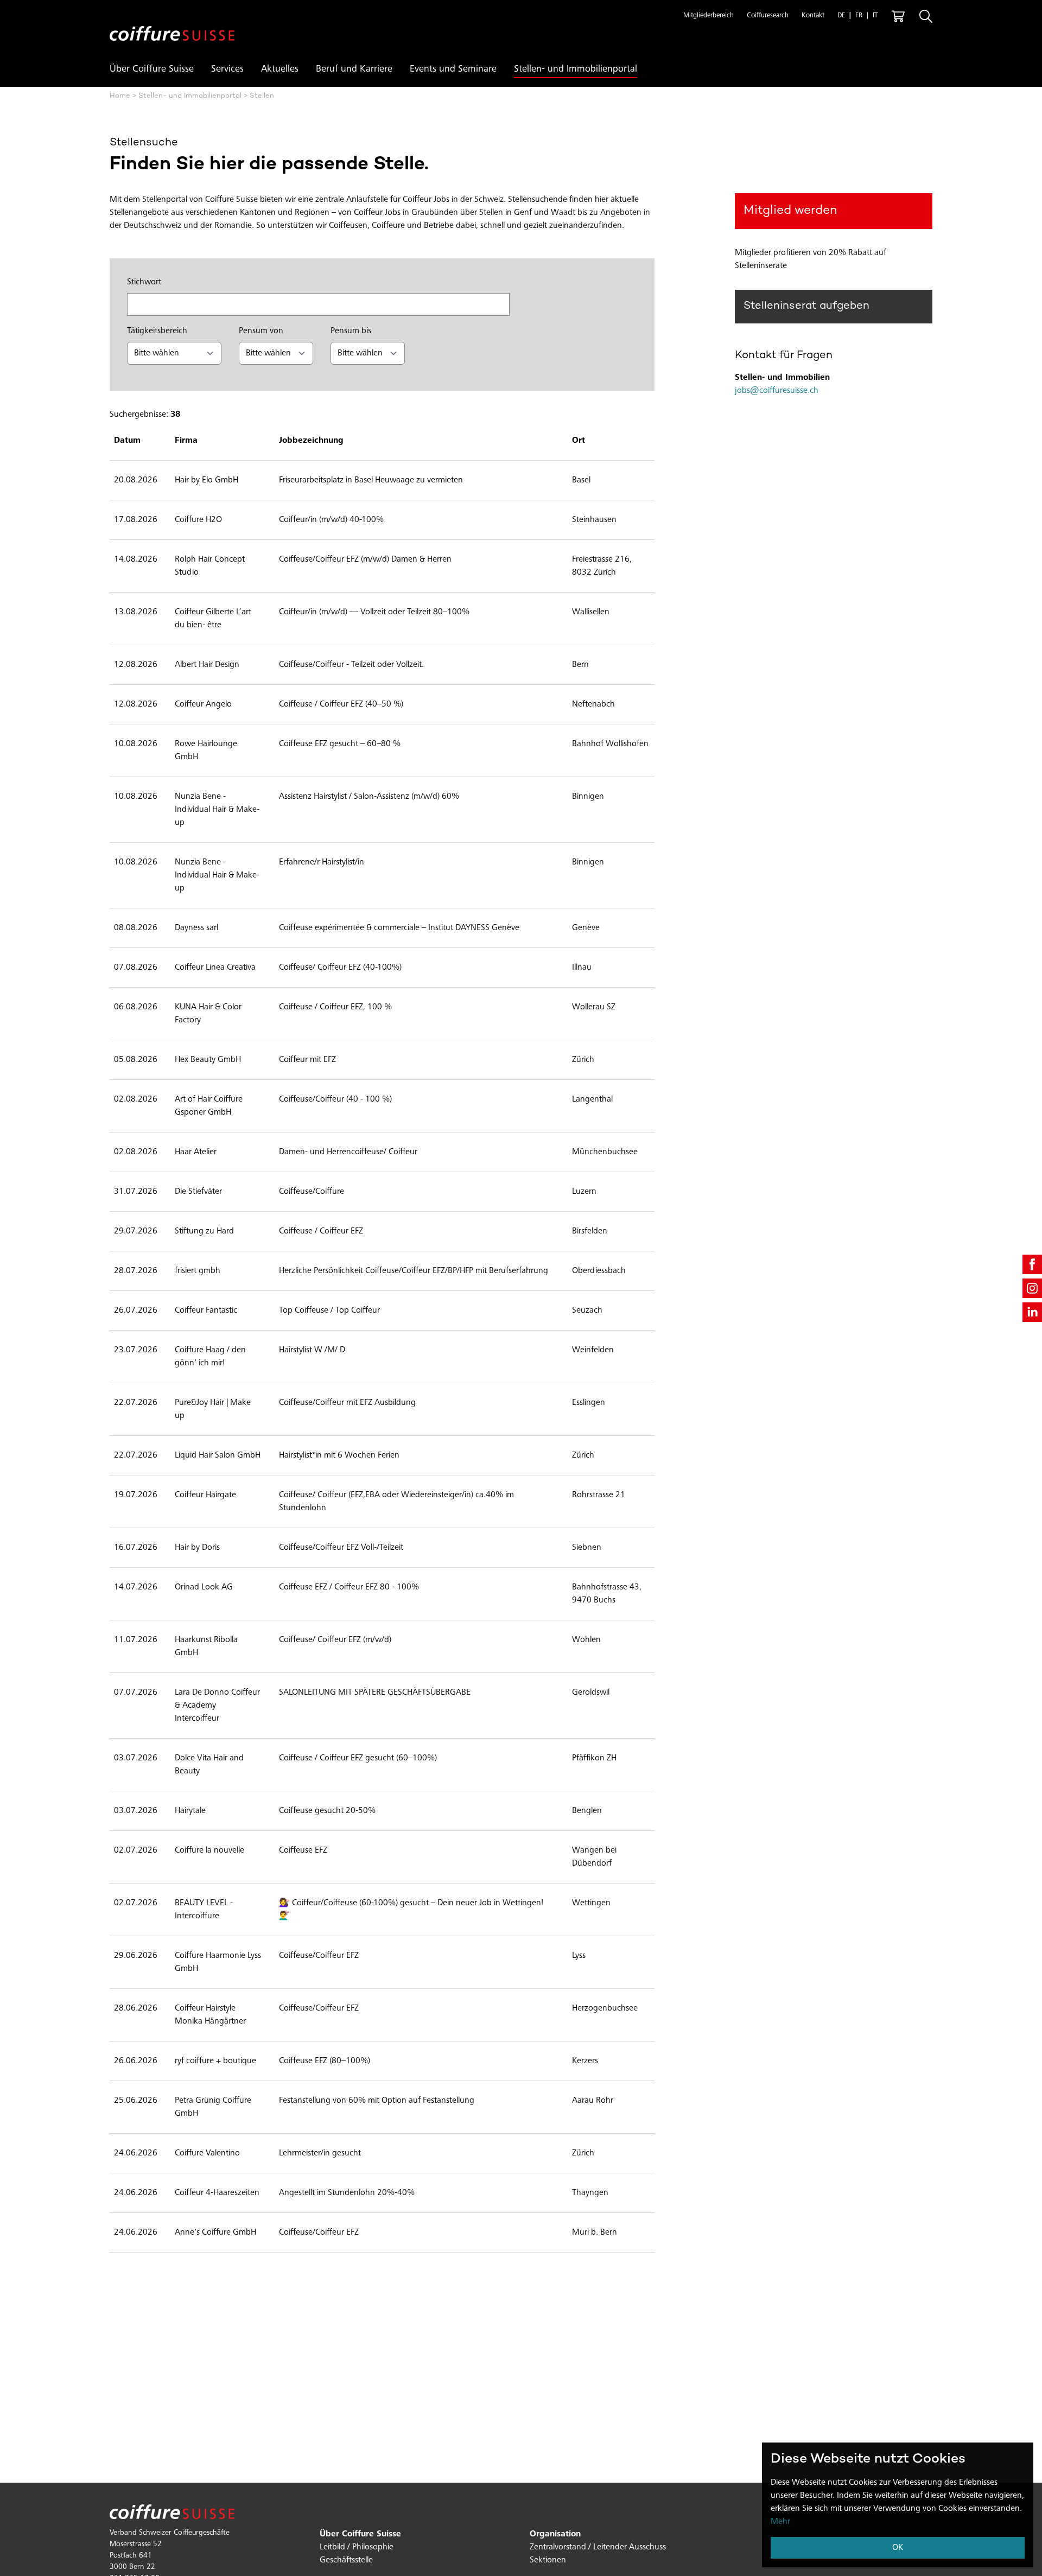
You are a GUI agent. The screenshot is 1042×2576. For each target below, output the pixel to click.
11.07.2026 (136, 1640)
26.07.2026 (136, 1311)
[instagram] (1032, 1288)
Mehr (780, 2522)
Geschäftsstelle (346, 2560)
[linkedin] (1032, 1312)
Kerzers (585, 2061)
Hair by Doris (197, 1548)
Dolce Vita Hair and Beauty (209, 1765)
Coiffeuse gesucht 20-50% (327, 1811)
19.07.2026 (136, 1495)
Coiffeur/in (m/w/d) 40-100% (331, 520)
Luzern (584, 1192)
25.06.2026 (136, 2101)
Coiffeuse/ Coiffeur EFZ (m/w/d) (335, 1640)
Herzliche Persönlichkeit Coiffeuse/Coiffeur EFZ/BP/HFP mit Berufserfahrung (414, 1271)
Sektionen (548, 2560)
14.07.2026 (136, 1587)
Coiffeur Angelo (203, 704)
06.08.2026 (136, 1007)
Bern (580, 665)
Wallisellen (591, 612)
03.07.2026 (136, 1758)
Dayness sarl (196, 928)
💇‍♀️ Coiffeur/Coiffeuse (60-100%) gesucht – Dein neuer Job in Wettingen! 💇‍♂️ (411, 1910)
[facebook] (1032, 1264)
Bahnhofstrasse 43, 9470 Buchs (607, 1594)
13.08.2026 (136, 612)
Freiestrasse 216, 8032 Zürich (602, 566)
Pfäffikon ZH (594, 1758)
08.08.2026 (136, 928)
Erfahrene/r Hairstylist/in (322, 862)
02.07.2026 (136, 1850)
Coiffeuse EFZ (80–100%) (325, 2061)
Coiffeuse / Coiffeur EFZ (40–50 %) (341, 704)
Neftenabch (593, 704)
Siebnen (587, 1548)
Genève (586, 928)
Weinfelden (593, 1350)
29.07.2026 (136, 1231)
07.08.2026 (136, 968)
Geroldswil (591, 1693)
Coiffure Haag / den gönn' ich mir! (210, 1357)
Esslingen (589, 1403)
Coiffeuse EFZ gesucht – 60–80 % (340, 744)
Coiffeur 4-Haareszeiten (217, 2193)
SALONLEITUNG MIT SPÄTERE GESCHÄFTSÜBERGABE (375, 1693)
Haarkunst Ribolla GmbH (206, 1646)
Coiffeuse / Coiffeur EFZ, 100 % (335, 1007)
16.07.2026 (136, 1548)
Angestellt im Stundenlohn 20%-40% (347, 2193)
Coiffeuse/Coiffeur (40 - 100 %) (335, 1099)
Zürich (583, 1060)
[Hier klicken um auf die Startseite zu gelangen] (172, 25)
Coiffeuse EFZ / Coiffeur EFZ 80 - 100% (349, 1587)
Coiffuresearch (768, 16)
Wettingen (591, 1903)
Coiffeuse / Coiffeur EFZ (321, 1231)
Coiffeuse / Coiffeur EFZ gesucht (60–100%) (358, 1758)
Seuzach (587, 1311)
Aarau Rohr (593, 2101)
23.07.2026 (136, 1350)
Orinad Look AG (204, 1587)
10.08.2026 (136, 744)
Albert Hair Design (207, 665)
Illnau (582, 968)
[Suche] (926, 16)
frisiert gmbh (198, 1271)
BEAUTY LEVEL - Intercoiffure (204, 1910)
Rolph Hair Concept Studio (210, 566)
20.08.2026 (136, 480)
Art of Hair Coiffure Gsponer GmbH (209, 1106)
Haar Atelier (196, 1152)
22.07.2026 (136, 1403)
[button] (709, 16)
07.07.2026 (136, 1693)
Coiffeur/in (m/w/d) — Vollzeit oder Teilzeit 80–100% (374, 612)
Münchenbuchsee (605, 1152)
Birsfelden (590, 1231)
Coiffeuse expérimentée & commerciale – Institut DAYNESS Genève (399, 928)
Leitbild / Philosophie (357, 2547)
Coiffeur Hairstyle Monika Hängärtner (210, 2015)
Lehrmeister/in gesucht (320, 2153)
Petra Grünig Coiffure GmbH (213, 2107)
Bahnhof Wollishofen (610, 744)
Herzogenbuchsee (605, 2008)
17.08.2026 (136, 520)
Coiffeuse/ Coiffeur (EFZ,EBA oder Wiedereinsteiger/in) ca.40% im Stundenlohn (396, 1502)
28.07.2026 (136, 1271)
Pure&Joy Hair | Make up (213, 1409)
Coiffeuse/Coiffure (312, 1192)
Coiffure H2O (198, 520)
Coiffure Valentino (207, 2153)
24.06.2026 (136, 2153)
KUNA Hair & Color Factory (208, 1014)
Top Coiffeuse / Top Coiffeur (329, 1311)
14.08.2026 (136, 559)
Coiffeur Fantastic (206, 1311)
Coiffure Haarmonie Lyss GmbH (218, 1962)
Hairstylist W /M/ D (312, 1350)
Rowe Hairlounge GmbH (206, 750)
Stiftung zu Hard (204, 1231)
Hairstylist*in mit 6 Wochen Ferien (339, 1455)
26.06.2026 (136, 2061)
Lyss (579, 1956)
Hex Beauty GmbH (208, 1060)
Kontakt (813, 16)
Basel (581, 480)
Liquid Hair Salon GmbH (218, 1455)
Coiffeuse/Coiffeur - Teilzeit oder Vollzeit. (351, 665)
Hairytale (190, 1811)
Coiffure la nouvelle (209, 1850)
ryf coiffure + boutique (215, 2061)
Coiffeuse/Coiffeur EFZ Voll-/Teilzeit (341, 1548)
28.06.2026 (136, 2008)
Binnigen (588, 797)
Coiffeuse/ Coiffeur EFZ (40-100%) (340, 968)
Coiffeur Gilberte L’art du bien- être (213, 619)
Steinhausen (594, 520)
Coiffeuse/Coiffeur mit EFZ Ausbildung (347, 1403)
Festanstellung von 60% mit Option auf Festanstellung (377, 2101)
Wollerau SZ (594, 1007)
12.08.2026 (136, 665)
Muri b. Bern (595, 2232)
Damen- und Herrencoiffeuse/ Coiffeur (348, 1152)
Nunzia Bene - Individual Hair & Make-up (217, 810)
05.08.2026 (136, 1060)
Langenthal (592, 1099)
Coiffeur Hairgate (205, 1495)
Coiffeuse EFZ (303, 1850)
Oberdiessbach (599, 1271)
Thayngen (590, 2193)
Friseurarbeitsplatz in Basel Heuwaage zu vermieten (371, 480)
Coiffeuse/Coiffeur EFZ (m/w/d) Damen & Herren (365, 559)
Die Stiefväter (198, 1192)
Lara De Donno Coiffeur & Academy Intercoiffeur (217, 1706)
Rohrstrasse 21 (599, 1495)
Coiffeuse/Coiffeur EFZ (319, 1956)
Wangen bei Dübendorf (594, 1857)
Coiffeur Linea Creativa (215, 968)
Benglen (587, 1811)
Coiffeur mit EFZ (307, 1060)
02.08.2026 (136, 1099)
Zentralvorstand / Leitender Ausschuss (598, 2547)
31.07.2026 (136, 1192)
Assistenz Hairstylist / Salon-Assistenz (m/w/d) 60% (369, 797)
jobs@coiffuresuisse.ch (777, 391)
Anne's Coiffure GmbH (215, 2232)
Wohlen (586, 1640)
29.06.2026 (136, 1956)
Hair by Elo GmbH (207, 480)
